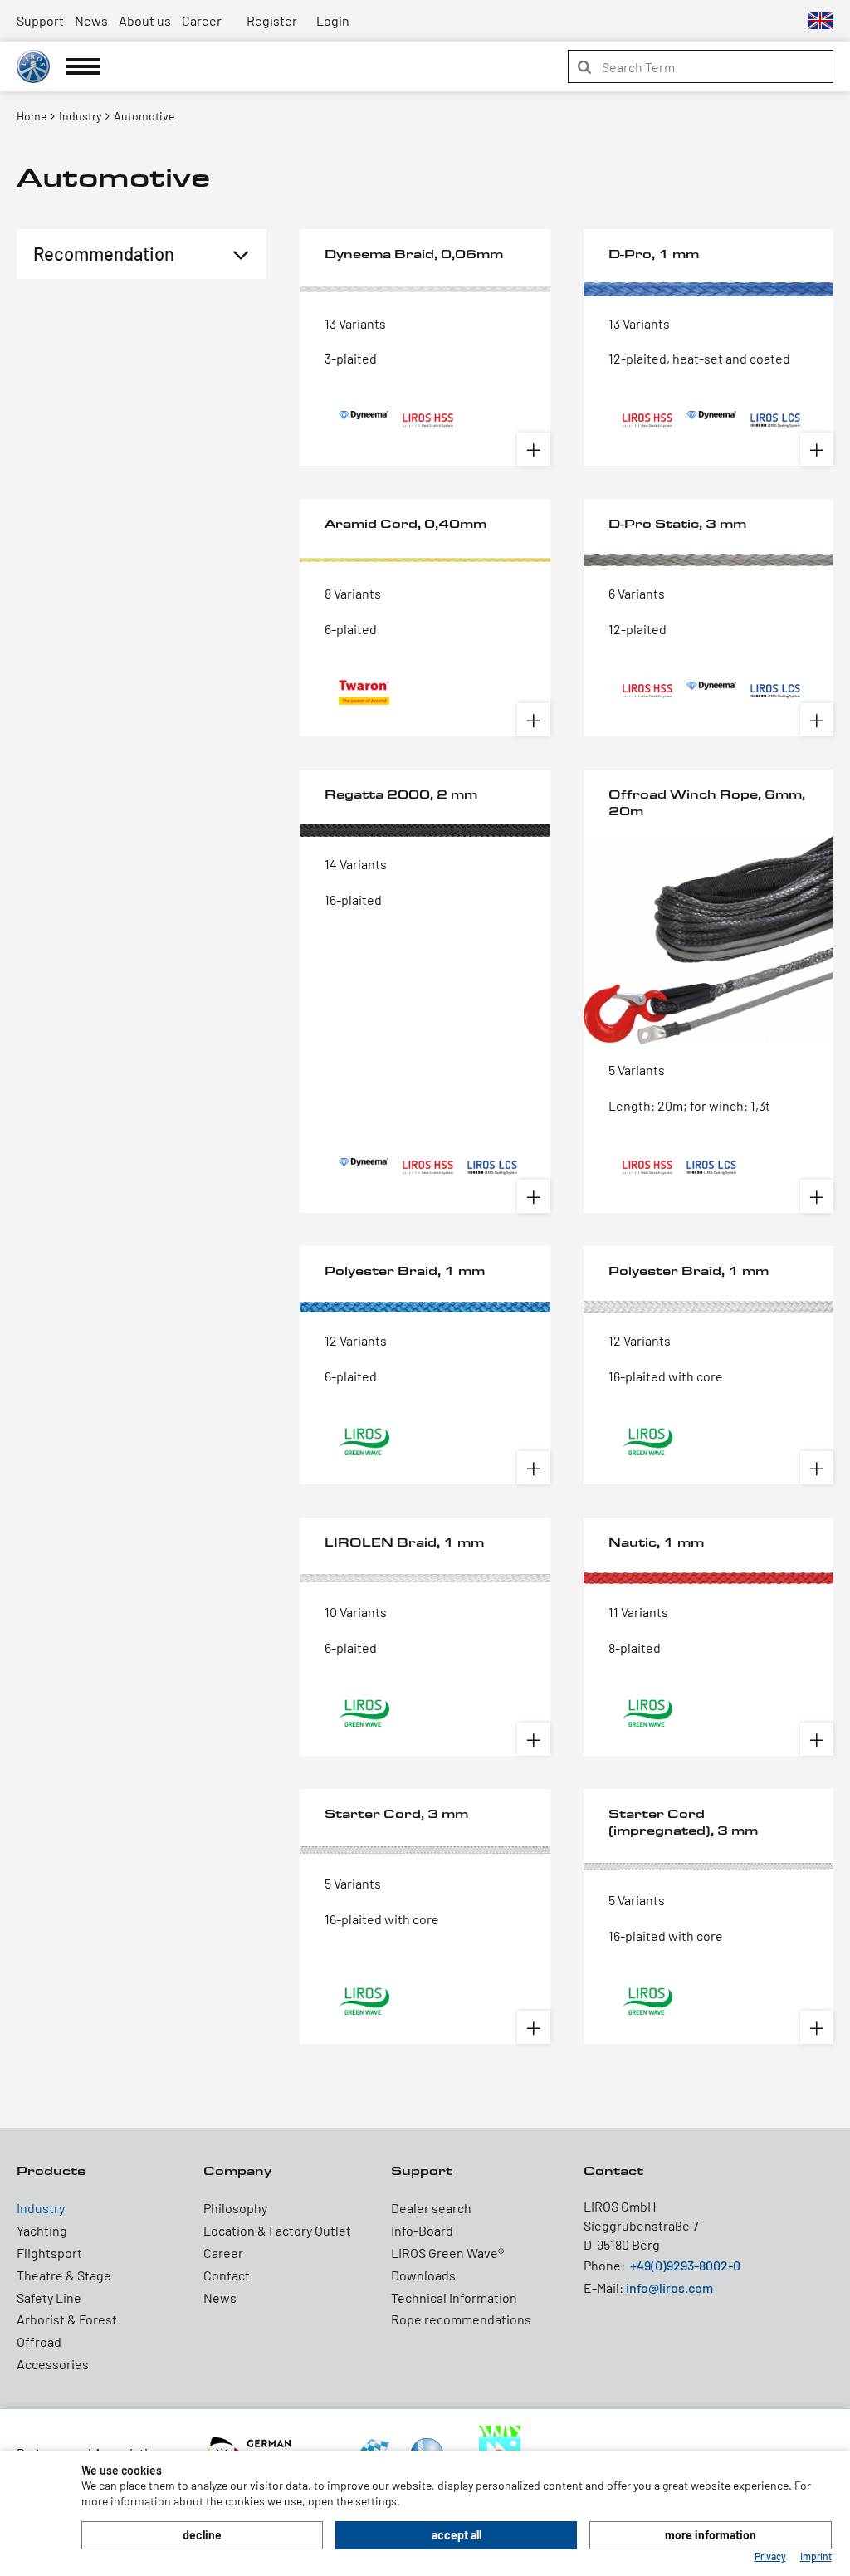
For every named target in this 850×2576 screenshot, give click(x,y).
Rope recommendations (461, 2319)
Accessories (53, 2364)
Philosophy (235, 2208)
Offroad (39, 2341)
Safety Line (49, 2297)
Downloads (423, 2275)
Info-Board (422, 2230)
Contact (227, 2275)
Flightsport (49, 2253)
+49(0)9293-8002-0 (685, 2265)
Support (40, 20)
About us (145, 20)
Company (237, 2170)
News (91, 20)
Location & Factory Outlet (277, 2230)
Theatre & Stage (64, 2275)
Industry (41, 2208)
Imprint (816, 2556)
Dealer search (431, 2208)
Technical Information (454, 2297)
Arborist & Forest (67, 2319)
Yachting (42, 2230)
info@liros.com (669, 2288)
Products (51, 2170)
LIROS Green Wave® (447, 2253)
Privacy (770, 2556)
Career (202, 20)
